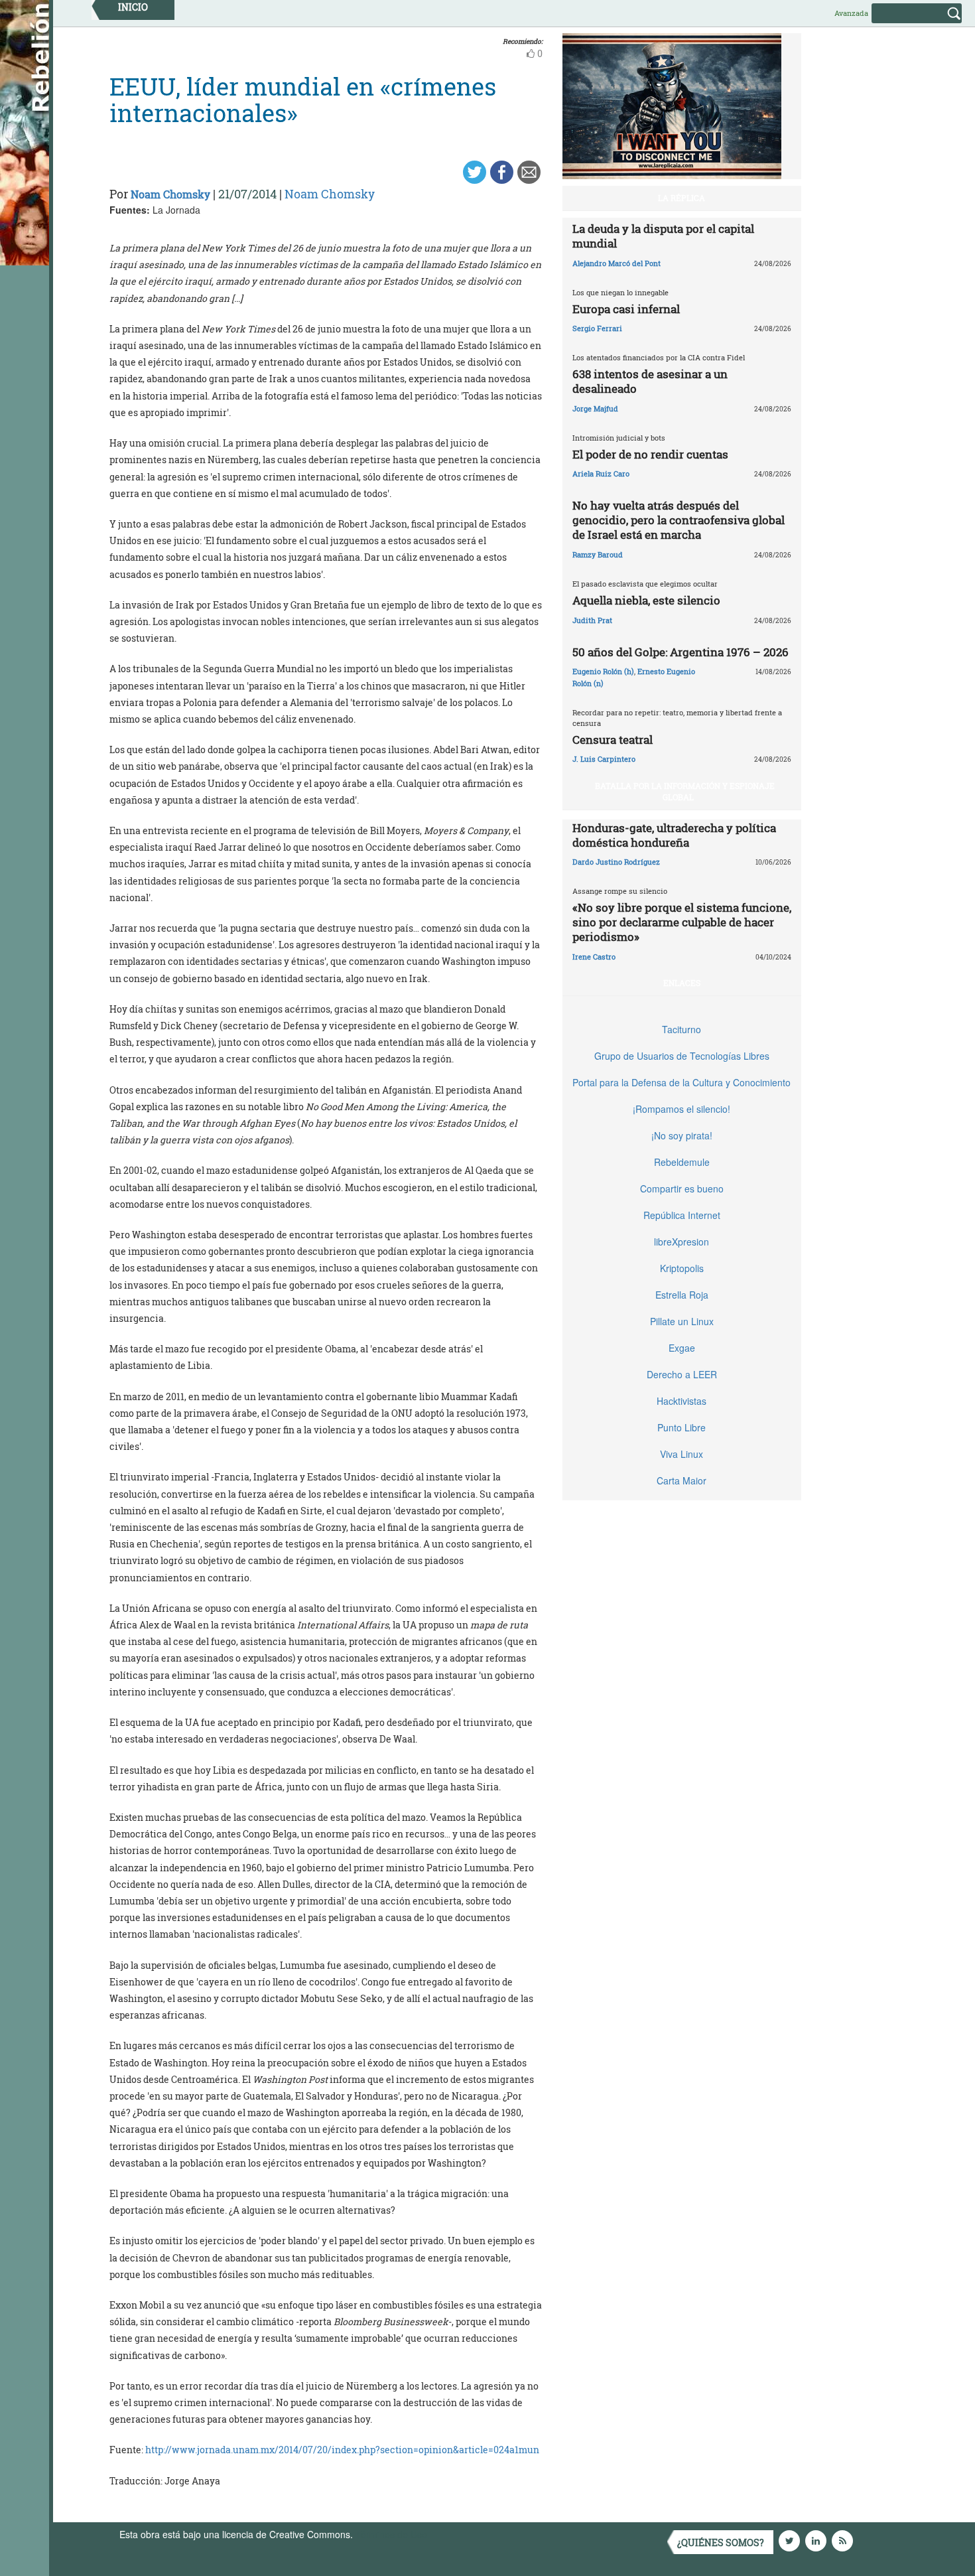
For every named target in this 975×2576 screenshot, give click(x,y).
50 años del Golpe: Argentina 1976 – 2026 (681, 652)
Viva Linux (682, 1454)
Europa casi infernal (626, 309)
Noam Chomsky (170, 194)
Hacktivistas (682, 1401)
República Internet (682, 1215)
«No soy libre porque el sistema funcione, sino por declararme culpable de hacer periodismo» (682, 922)
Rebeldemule (682, 1162)
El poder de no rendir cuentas (650, 454)
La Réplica (682, 198)
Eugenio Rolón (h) (603, 671)
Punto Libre (682, 1427)
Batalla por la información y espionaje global (685, 791)
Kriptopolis (682, 1268)
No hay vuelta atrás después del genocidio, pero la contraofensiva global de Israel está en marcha (679, 520)
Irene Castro (594, 957)
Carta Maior (682, 1480)
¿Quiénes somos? (721, 2542)
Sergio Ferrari (597, 328)
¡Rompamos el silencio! (682, 1109)
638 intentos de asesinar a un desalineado (650, 381)
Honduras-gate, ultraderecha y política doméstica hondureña (674, 835)
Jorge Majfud (595, 408)
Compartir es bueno (682, 1188)
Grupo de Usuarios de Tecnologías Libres (682, 1056)
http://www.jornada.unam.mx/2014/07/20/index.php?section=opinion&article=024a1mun (342, 2450)
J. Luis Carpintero (604, 759)
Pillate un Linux (682, 1321)
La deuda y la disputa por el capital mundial (663, 236)
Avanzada (851, 13)
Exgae (682, 1348)
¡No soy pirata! (682, 1135)
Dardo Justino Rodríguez (616, 862)
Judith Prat (592, 620)
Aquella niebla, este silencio (646, 600)
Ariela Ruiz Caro (601, 473)
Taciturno (682, 1029)
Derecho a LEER (682, 1374)
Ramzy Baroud (598, 554)
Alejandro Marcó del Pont (617, 263)
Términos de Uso (391, 2534)
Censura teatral (613, 740)
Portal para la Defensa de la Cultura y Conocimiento (682, 1082)
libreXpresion (682, 1242)
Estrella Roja (682, 1295)
